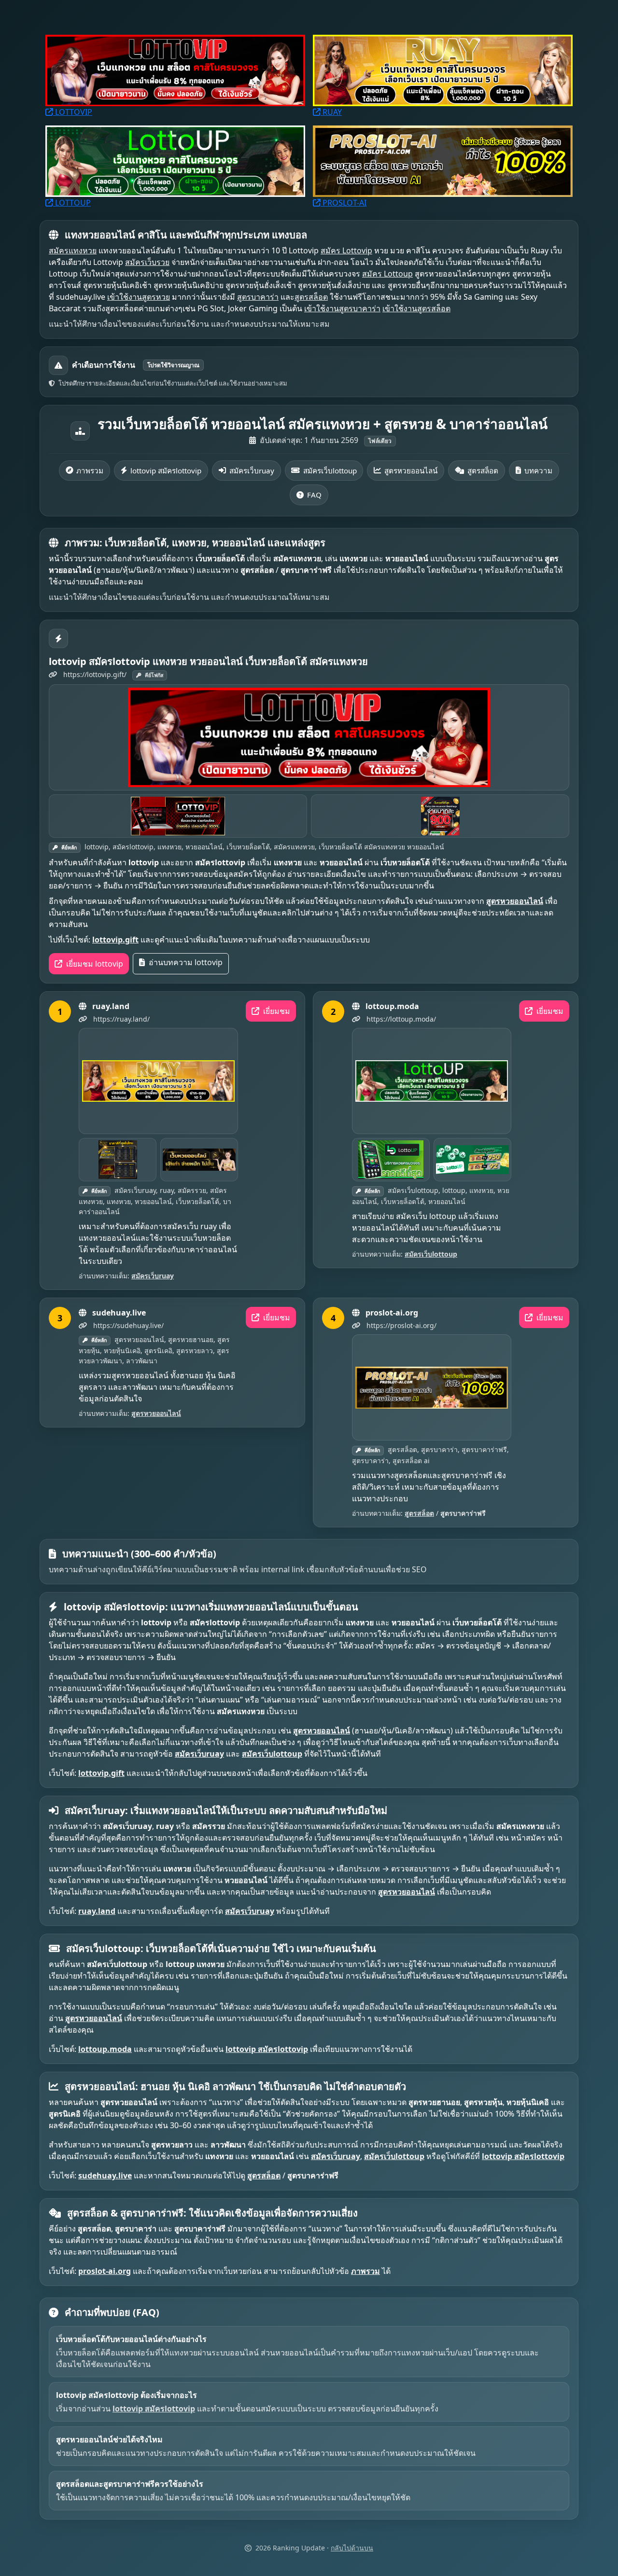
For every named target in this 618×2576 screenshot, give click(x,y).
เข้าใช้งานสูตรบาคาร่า (342, 308)
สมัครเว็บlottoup (330, 471)
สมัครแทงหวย (73, 250)
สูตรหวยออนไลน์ (411, 471)
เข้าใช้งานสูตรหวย (139, 297)
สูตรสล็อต (311, 297)
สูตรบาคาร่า (258, 297)
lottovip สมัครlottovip (166, 471)
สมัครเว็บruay (252, 471)
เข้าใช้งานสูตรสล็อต (416, 308)
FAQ (314, 495)
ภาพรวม (90, 471)
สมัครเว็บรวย (147, 262)
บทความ (538, 471)
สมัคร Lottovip (346, 250)
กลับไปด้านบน (352, 2548)
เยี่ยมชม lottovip (94, 964)
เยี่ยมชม (276, 1011)
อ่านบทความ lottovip (185, 962)
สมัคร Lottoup (387, 274)
